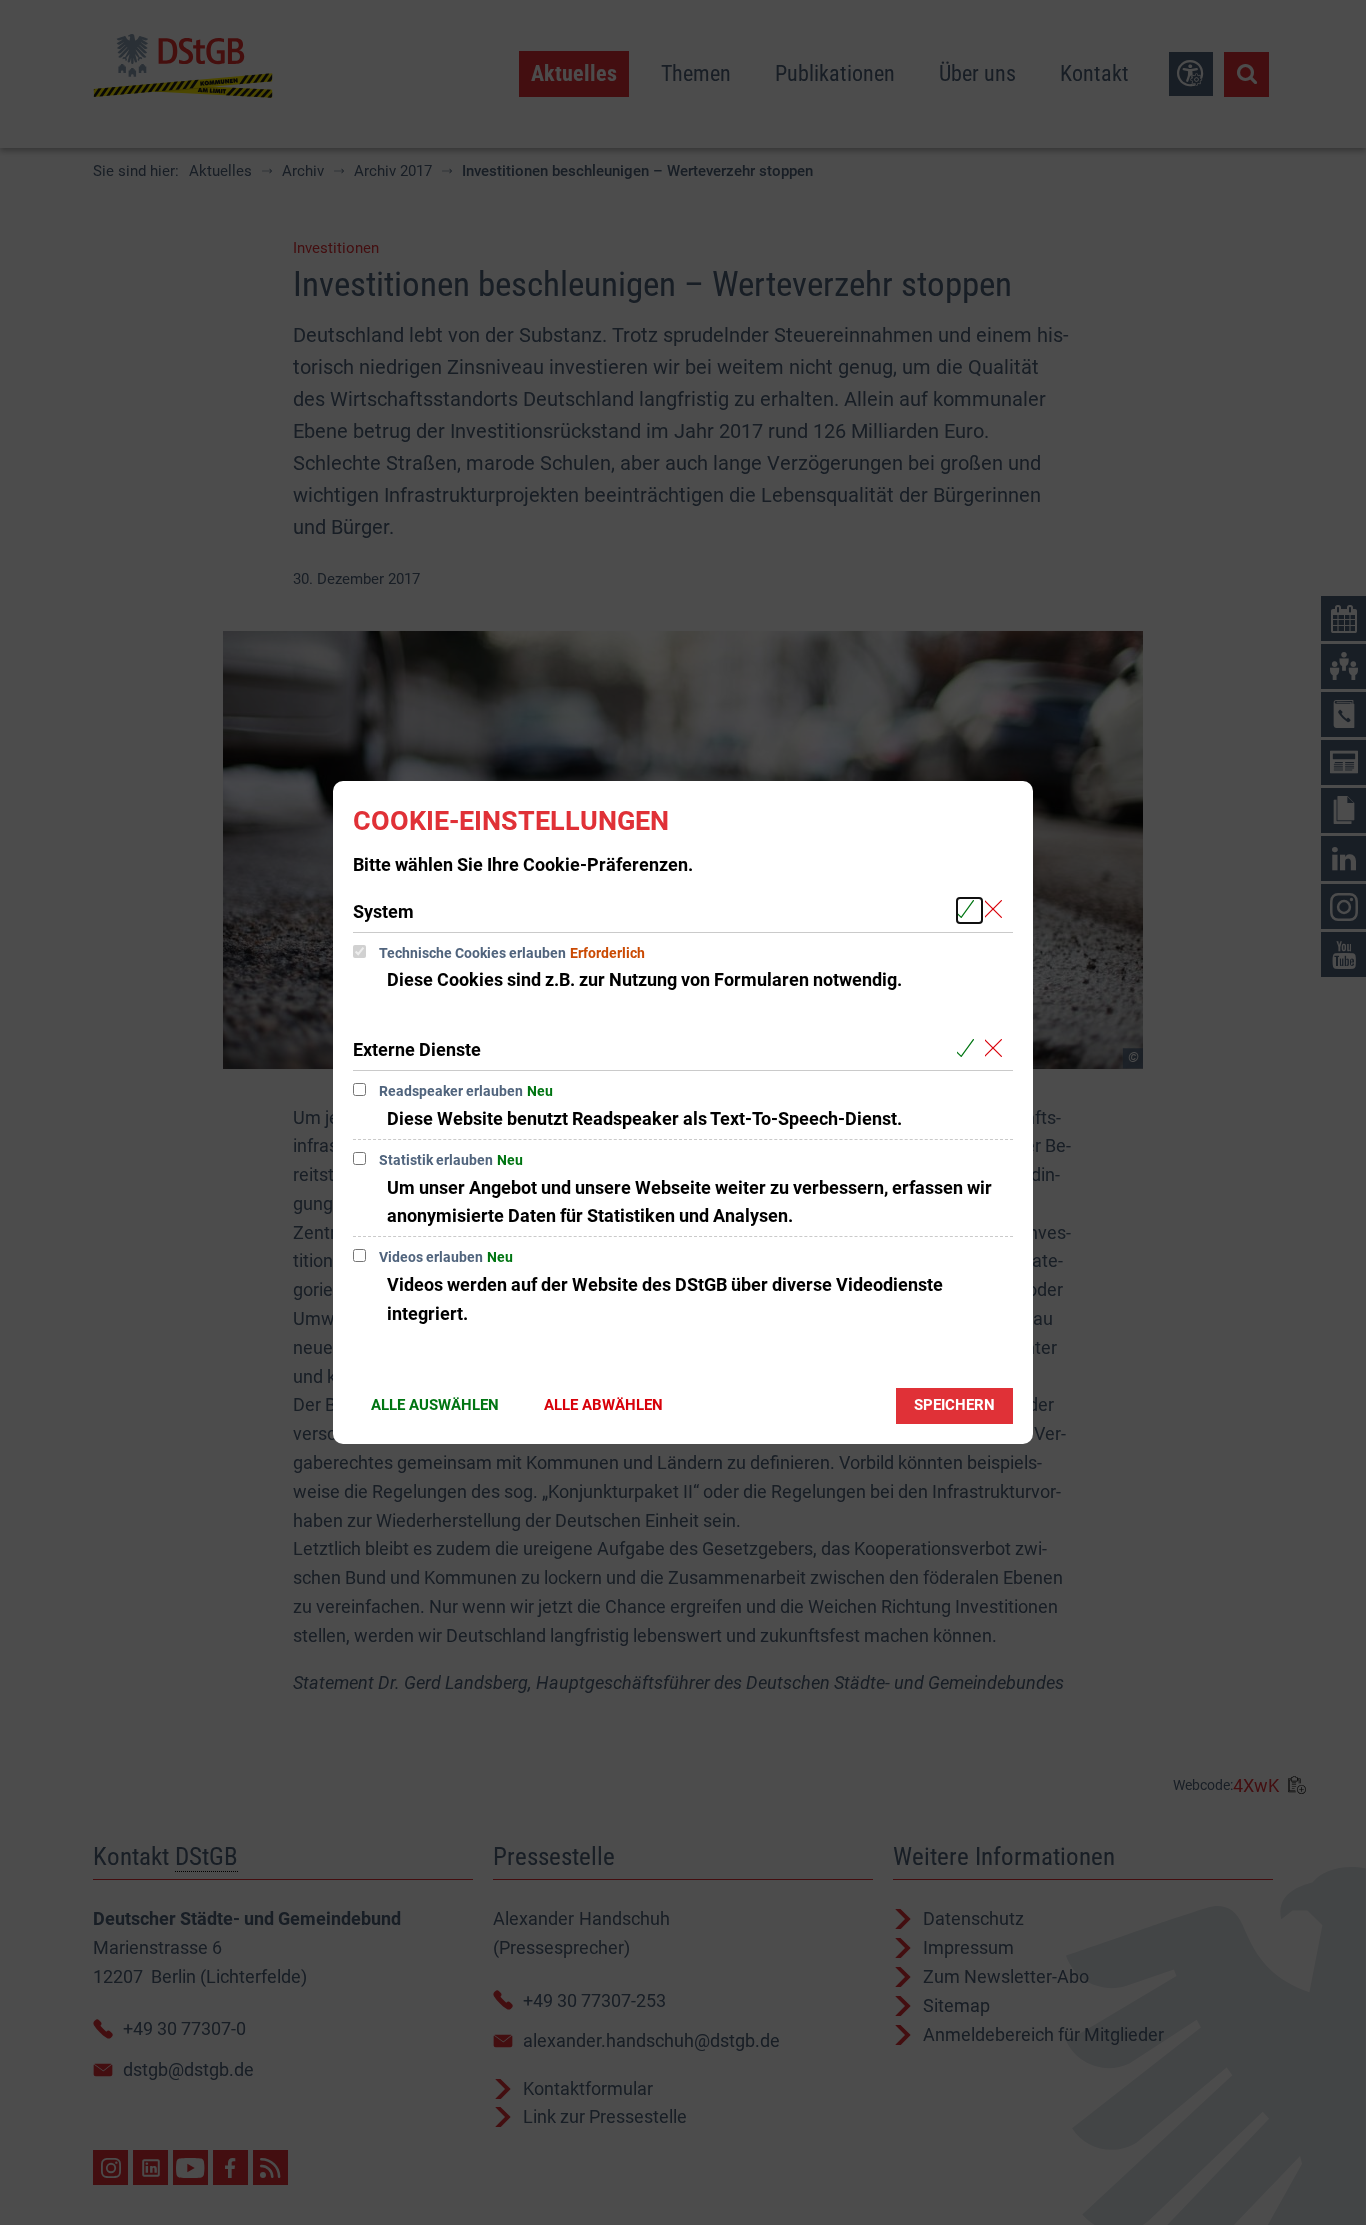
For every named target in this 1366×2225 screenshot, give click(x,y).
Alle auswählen (435, 1405)
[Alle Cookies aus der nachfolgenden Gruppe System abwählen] (997, 910)
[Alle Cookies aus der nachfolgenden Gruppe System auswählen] (969, 910)
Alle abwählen (603, 1405)
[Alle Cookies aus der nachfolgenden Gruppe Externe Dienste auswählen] (969, 1048)
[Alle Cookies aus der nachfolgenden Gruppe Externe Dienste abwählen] (997, 1048)
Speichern (954, 1405)
